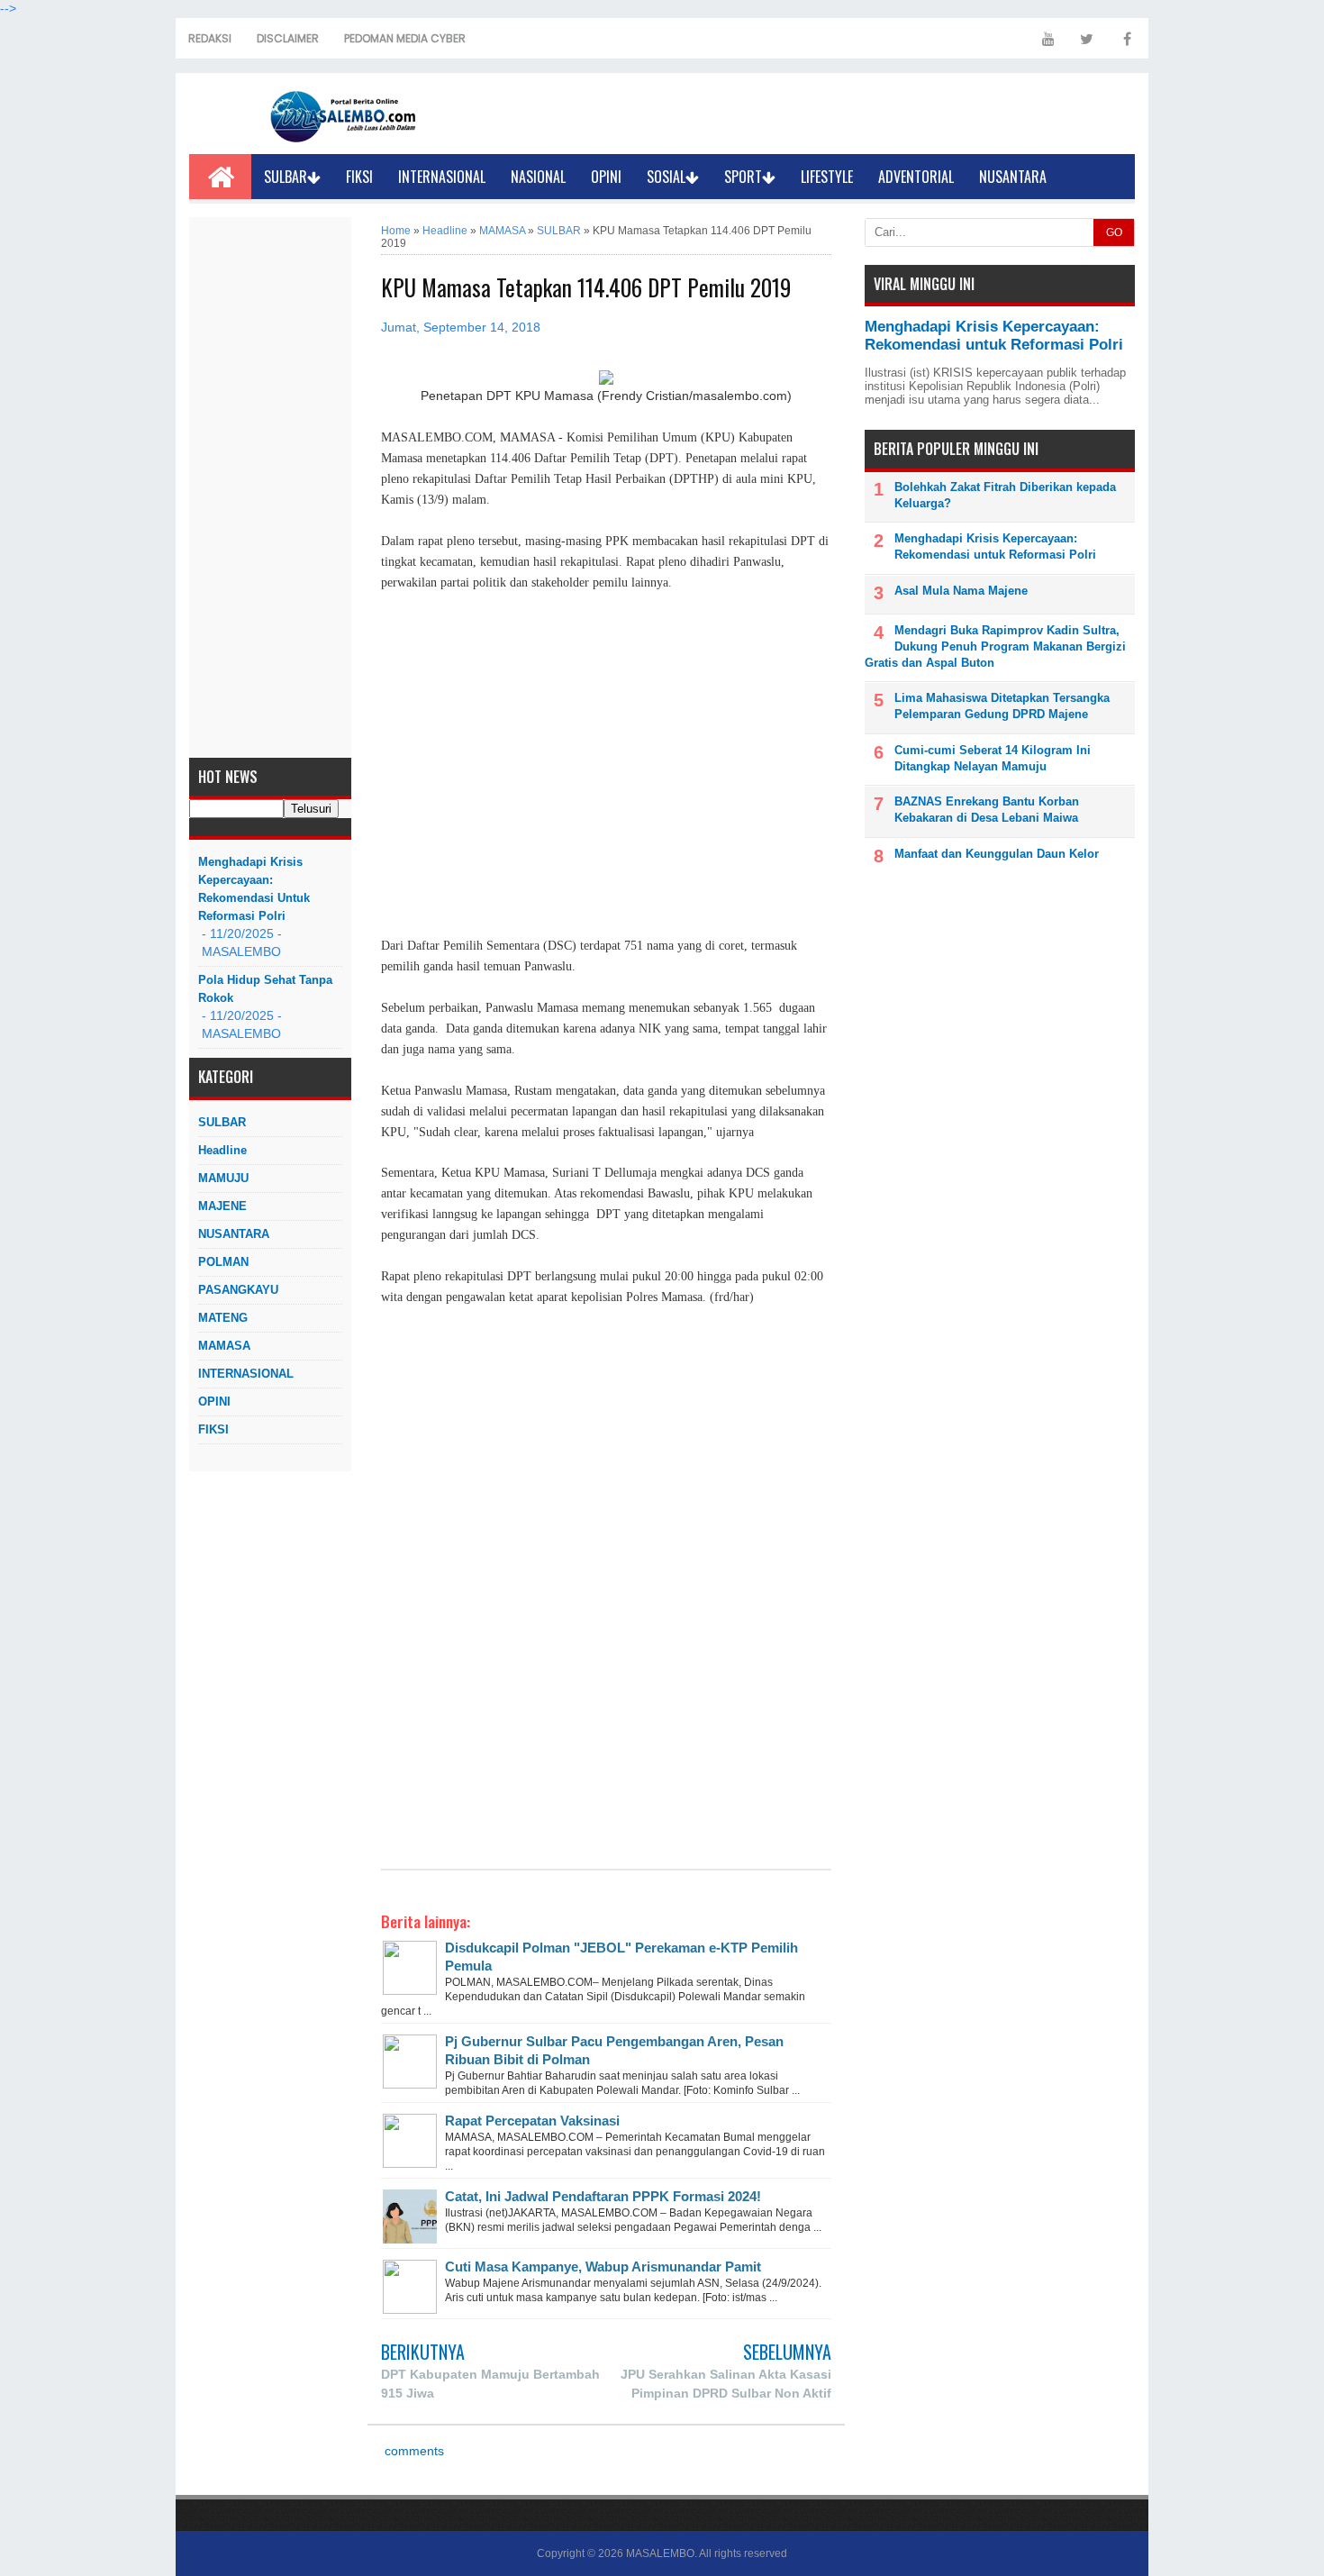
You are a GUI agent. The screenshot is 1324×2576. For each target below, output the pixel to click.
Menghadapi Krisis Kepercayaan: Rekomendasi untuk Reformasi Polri (254, 889)
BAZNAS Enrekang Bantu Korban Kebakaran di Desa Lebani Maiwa (987, 810)
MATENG (223, 1318)
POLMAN (223, 1262)
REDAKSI (210, 38)
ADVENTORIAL (916, 177)
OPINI (606, 177)
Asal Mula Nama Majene (961, 591)
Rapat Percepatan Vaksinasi (532, 2121)
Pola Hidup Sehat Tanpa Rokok (265, 989)
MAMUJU (223, 1178)
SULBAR (286, 177)
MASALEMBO (660, 2553)
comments (413, 2451)
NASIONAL (538, 177)
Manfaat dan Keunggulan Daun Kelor (997, 854)
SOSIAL (666, 177)
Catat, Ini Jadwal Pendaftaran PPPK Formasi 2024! (603, 2196)
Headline (222, 1150)
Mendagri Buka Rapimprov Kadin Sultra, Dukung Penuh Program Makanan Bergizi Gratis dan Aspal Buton (995, 646)
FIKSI (359, 177)
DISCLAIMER (288, 38)
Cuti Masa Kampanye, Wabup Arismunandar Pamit (603, 2267)
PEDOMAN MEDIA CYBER (405, 38)
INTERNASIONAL (442, 177)
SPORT (743, 177)
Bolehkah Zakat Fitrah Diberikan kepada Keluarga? (1005, 495)
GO (1114, 232)
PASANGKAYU (238, 1290)
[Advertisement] (270, 487)
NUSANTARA (1013, 177)
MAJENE (222, 1206)
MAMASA (224, 1346)
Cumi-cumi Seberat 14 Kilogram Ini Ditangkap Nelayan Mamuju (993, 758)
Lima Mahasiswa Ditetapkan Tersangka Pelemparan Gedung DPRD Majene (1002, 706)
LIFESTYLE (827, 177)
